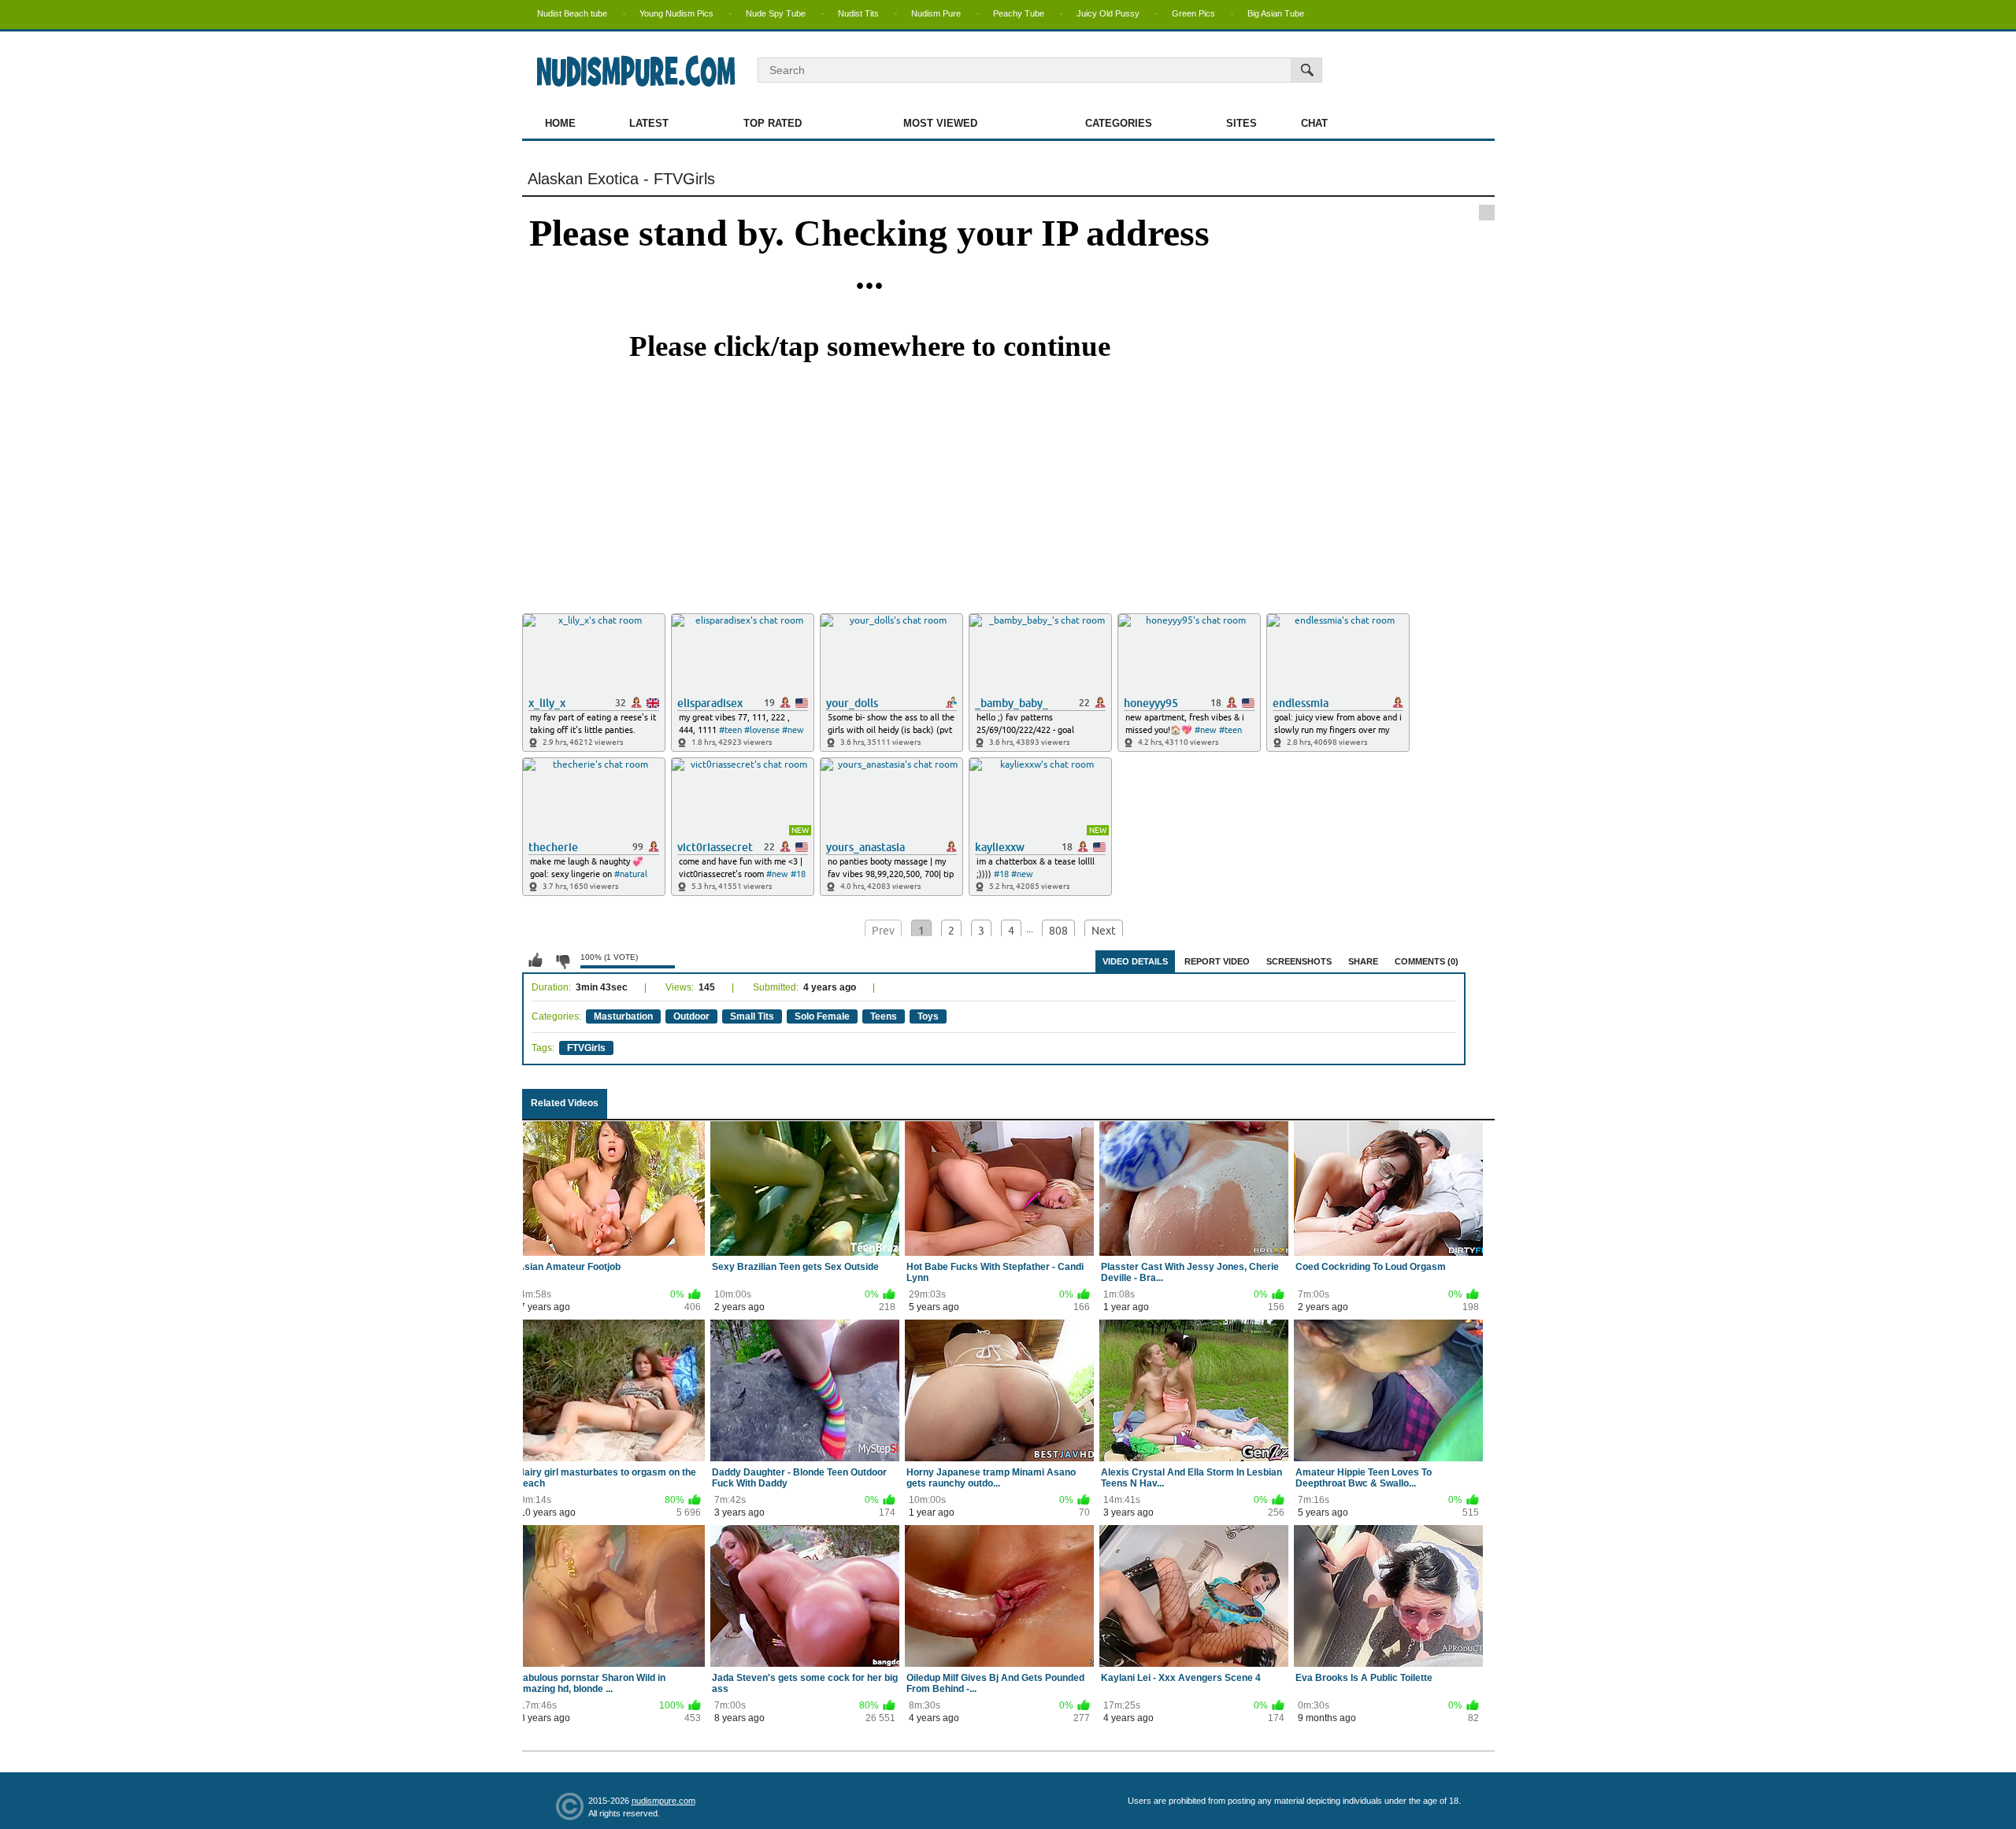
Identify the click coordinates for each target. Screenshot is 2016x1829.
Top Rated (773, 123)
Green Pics (1193, 13)
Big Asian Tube (1276, 13)
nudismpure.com (663, 1801)
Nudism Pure (936, 13)
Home (560, 123)
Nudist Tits (858, 13)
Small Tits (752, 1016)
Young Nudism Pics (676, 13)
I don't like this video (562, 961)
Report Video (1217, 961)
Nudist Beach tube (572, 13)
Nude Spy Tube (776, 13)
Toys (928, 1016)
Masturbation (623, 1016)
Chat (1314, 123)
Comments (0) (1427, 961)
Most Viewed (940, 123)
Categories (1119, 123)
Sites (1241, 123)
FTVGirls (586, 1048)
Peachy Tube (1019, 13)
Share (1363, 961)
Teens (884, 1016)
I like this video (535, 961)
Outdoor (691, 1016)
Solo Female (822, 1016)
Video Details (1135, 961)
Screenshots (1299, 961)
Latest (649, 123)
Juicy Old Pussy (1108, 13)
